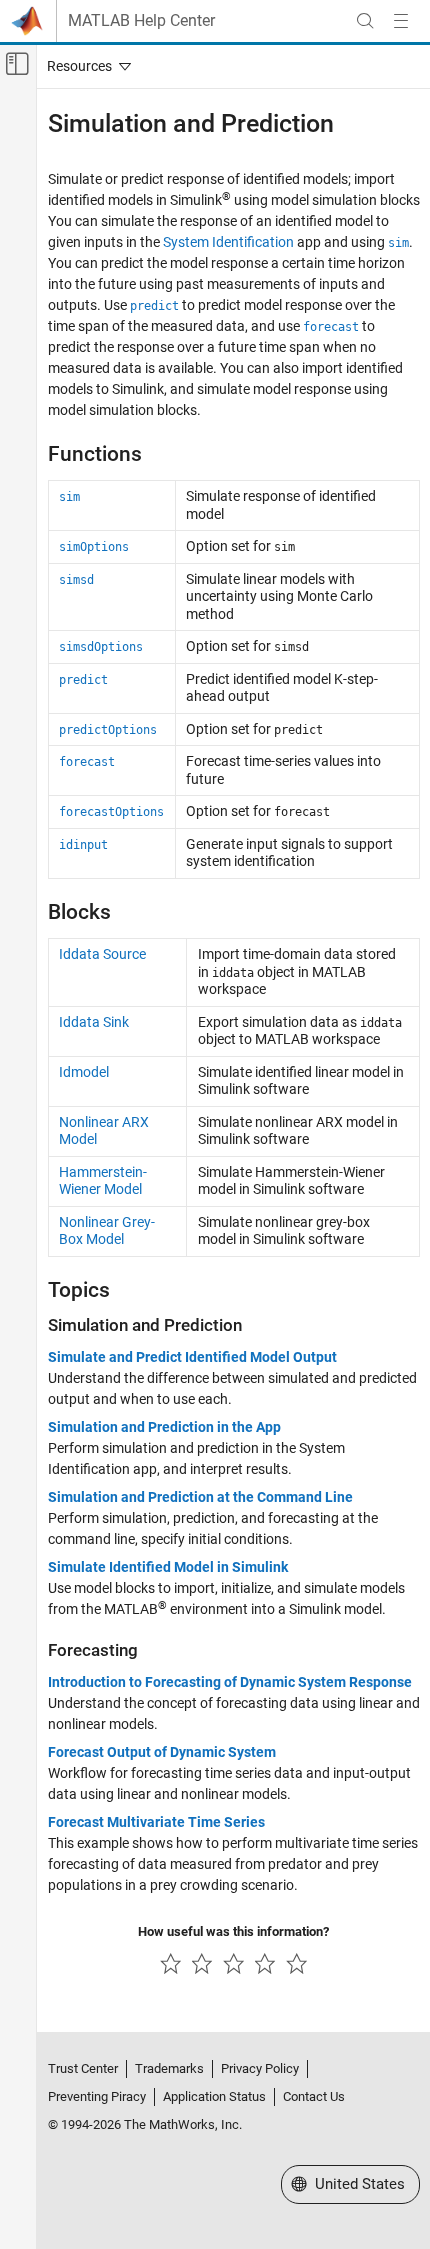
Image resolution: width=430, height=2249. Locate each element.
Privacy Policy (260, 2068)
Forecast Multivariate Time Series (156, 1822)
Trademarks (169, 2068)
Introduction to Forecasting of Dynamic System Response (230, 1682)
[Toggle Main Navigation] (401, 21)
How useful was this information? (233, 1931)
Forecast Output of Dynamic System (162, 1752)
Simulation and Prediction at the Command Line (200, 1497)
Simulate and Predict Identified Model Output (192, 1357)
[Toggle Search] (365, 21)
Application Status (214, 2096)
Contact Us (314, 2096)
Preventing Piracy (97, 2096)
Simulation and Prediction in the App (164, 1427)
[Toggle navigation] (85, 66)
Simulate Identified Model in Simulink (168, 1567)
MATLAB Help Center (141, 21)
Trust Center (83, 2068)
